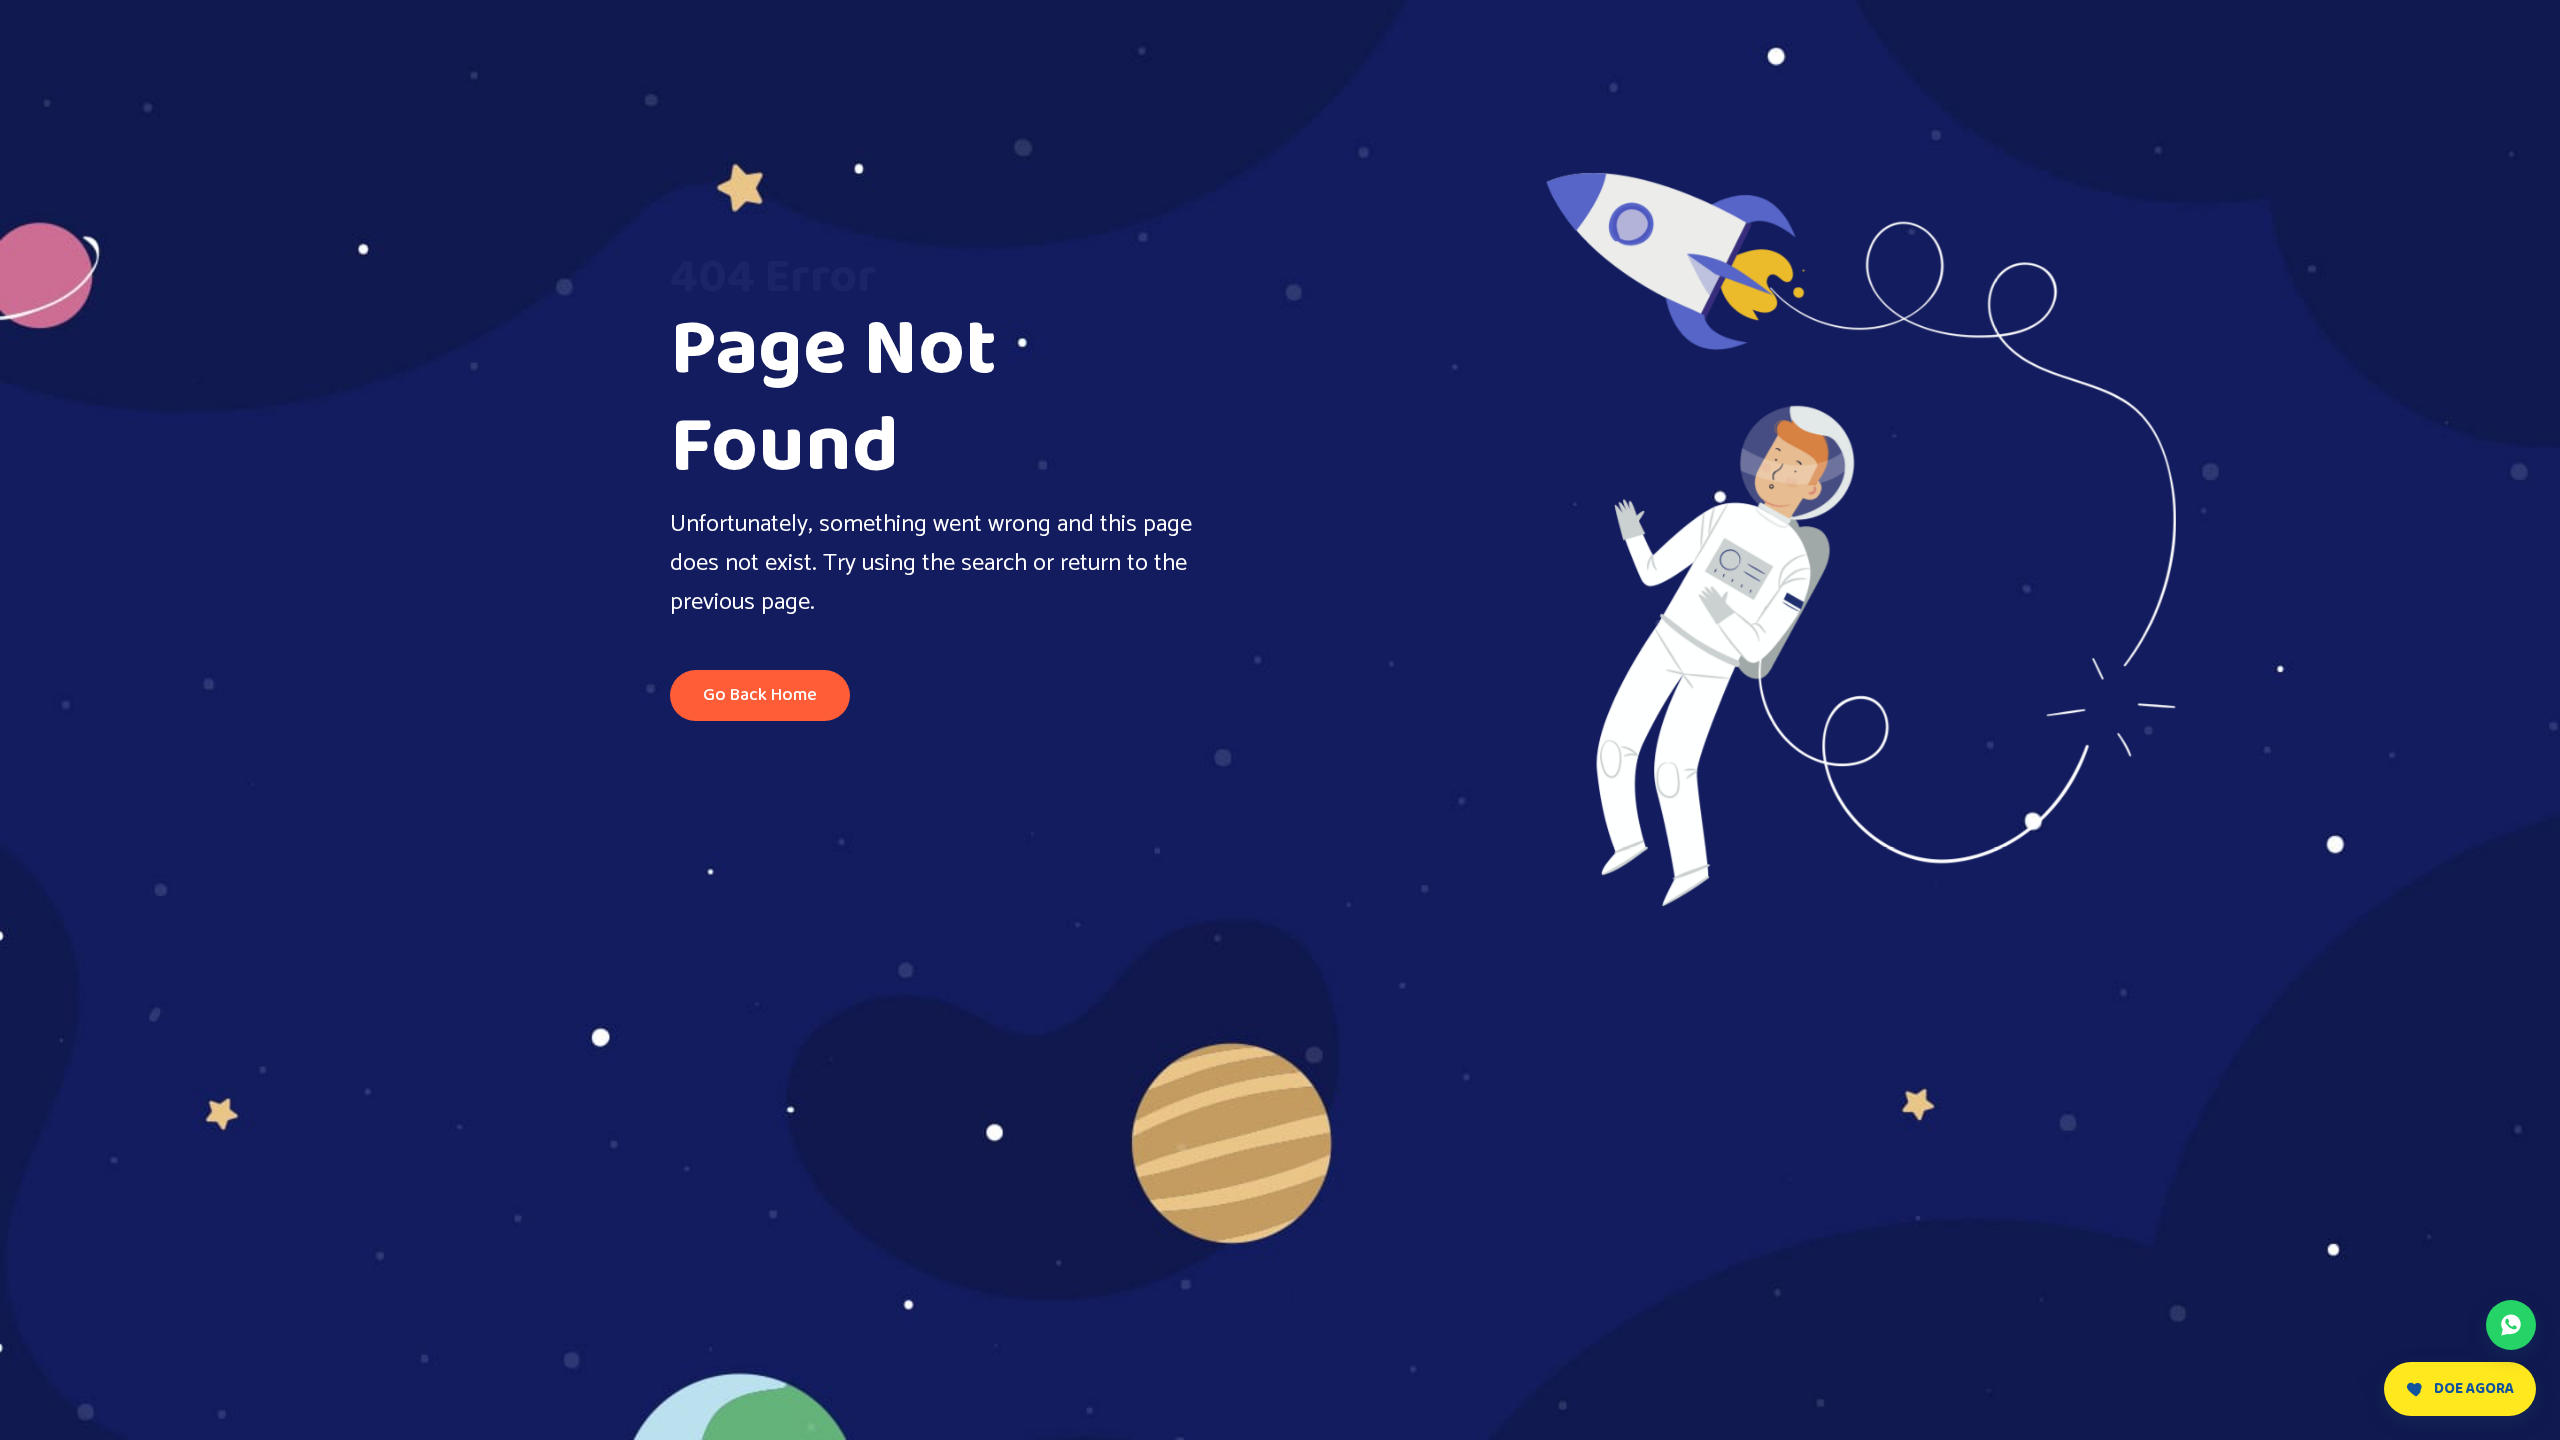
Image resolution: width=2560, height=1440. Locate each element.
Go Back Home (760, 695)
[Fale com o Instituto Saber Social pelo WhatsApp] (2511, 1325)
